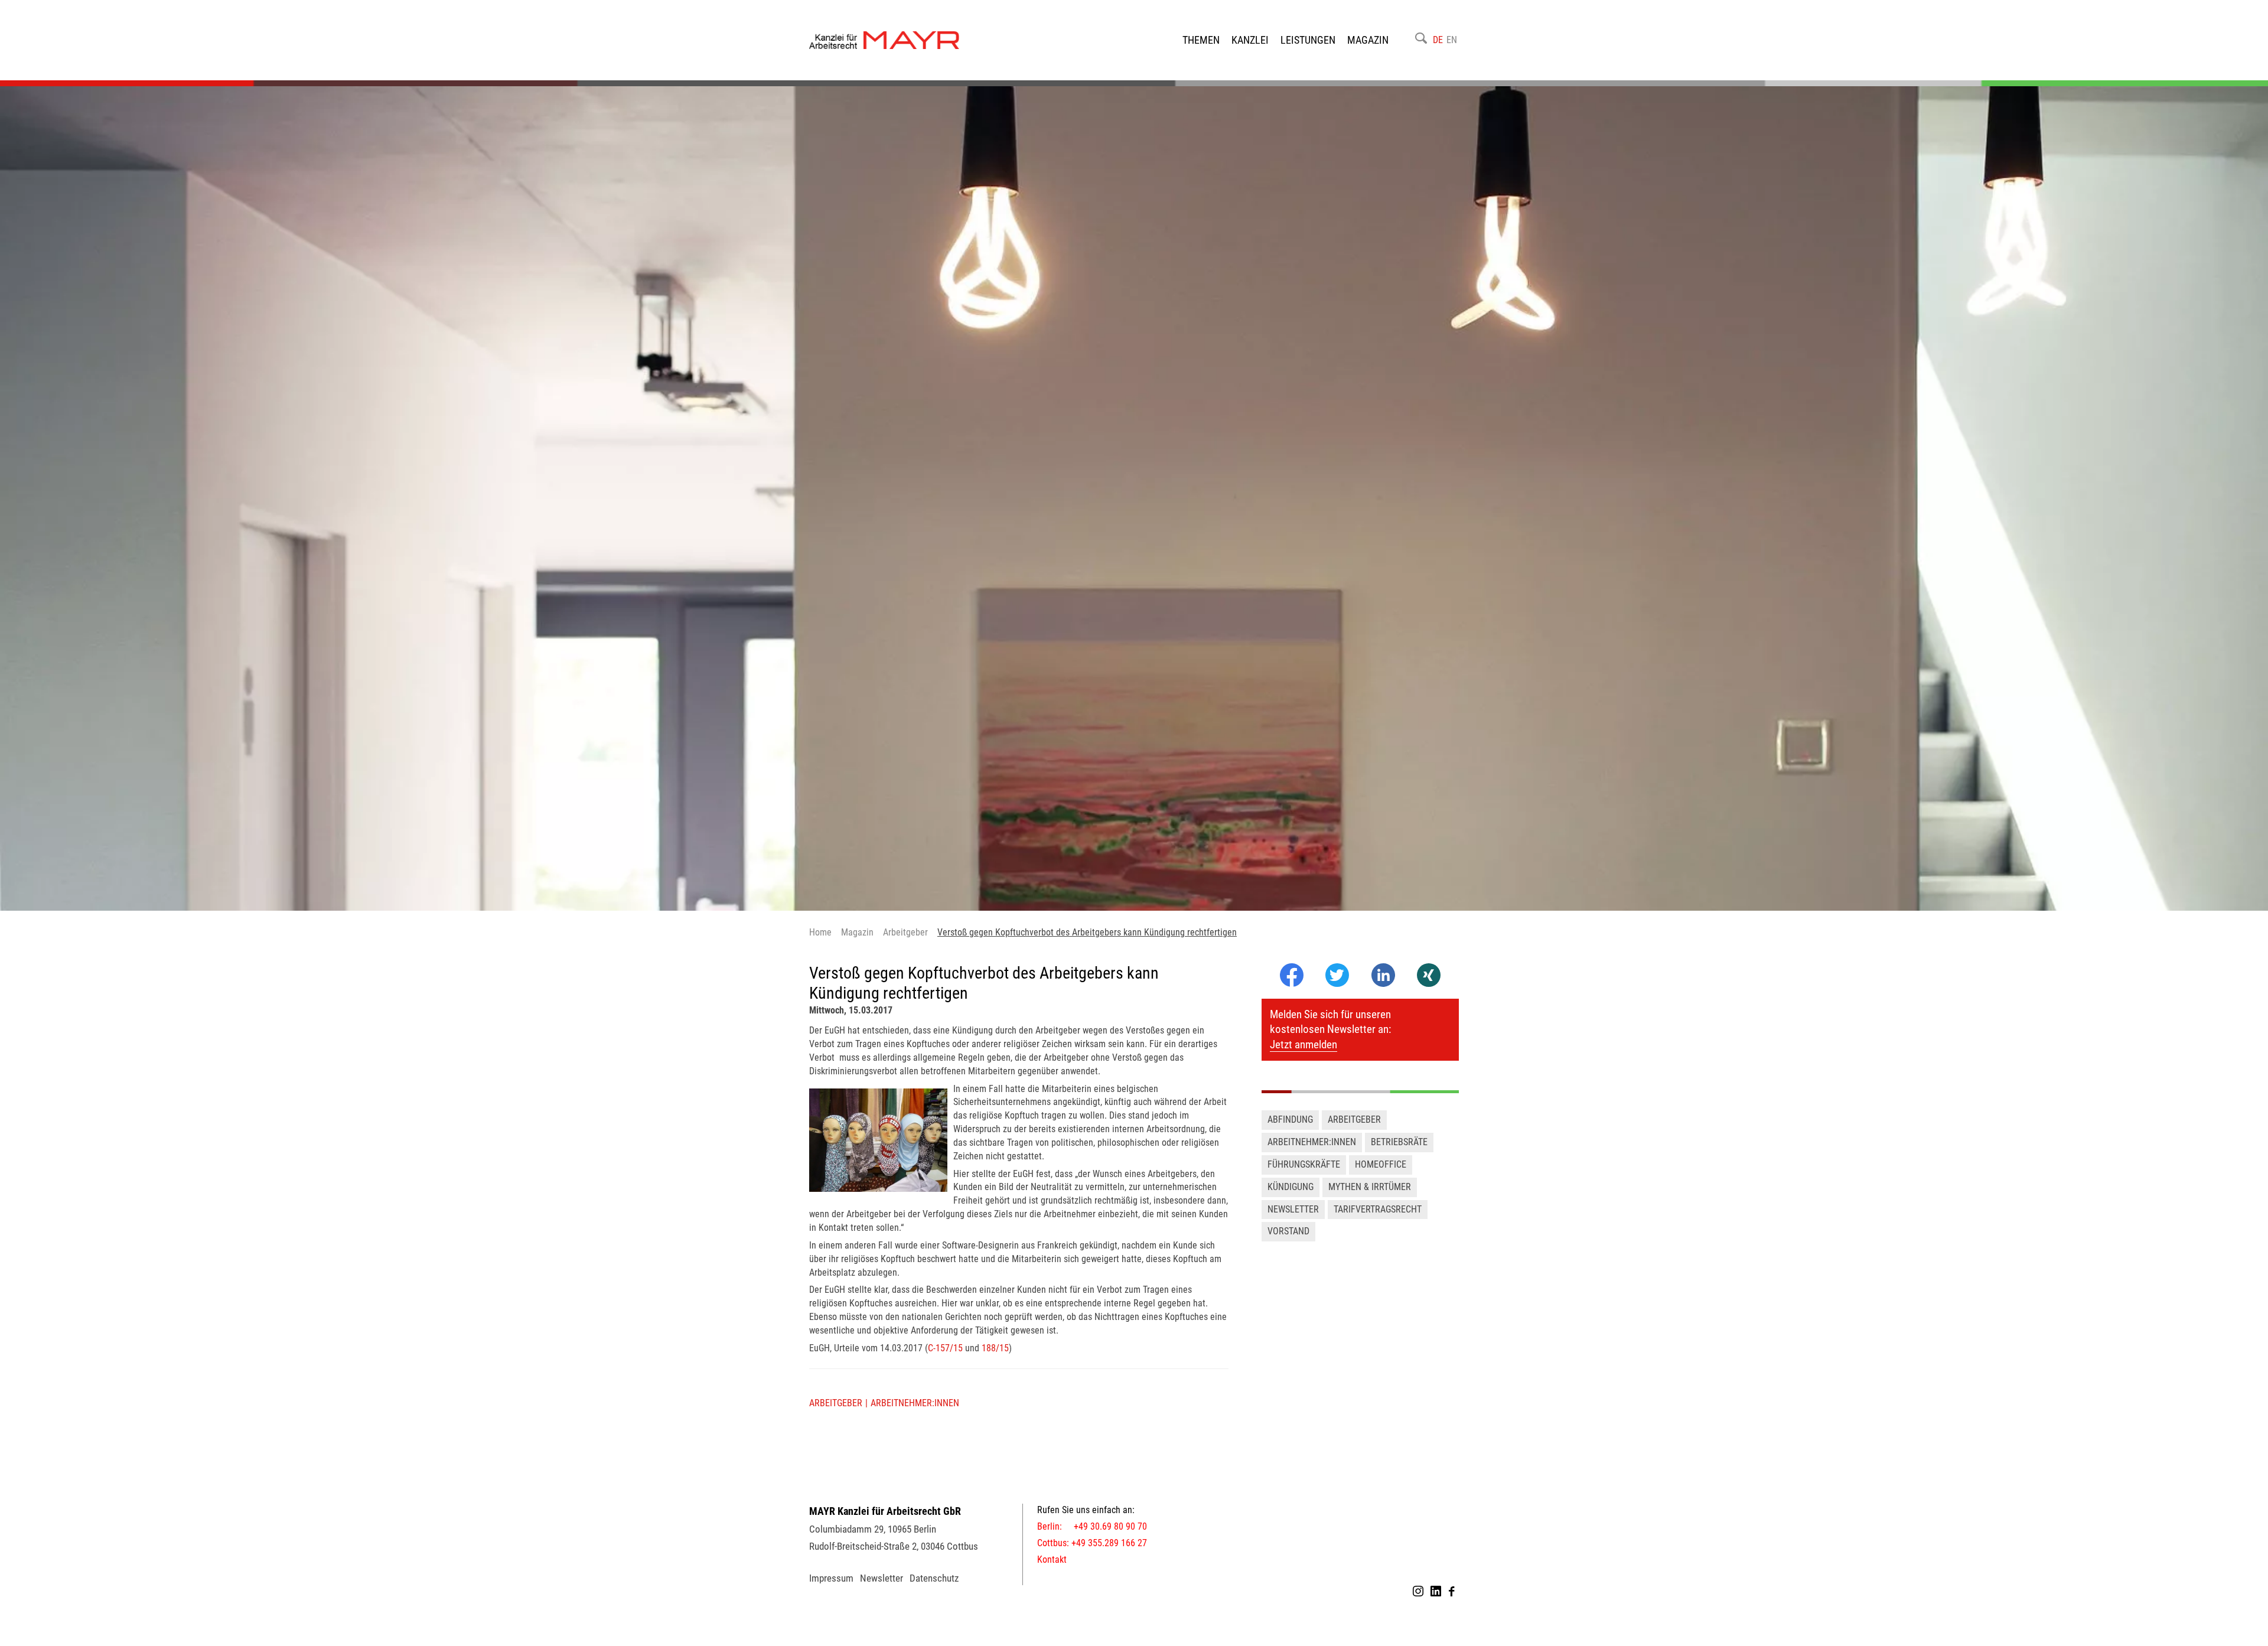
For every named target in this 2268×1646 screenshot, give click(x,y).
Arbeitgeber (836, 1403)
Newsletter (1293, 1209)
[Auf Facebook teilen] (1292, 984)
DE (1438, 40)
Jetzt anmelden (1304, 1044)
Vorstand (1288, 1231)
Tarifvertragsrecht (1378, 1209)
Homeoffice (1381, 1164)
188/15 (994, 1348)
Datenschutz (934, 1578)
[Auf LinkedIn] (1383, 984)
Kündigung (1291, 1187)
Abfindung (1290, 1119)
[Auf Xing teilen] (1429, 976)
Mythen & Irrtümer (1370, 1187)
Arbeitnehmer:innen (915, 1403)
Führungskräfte (1304, 1164)
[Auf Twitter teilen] (1337, 976)
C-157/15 (945, 1348)
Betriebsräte (1399, 1142)
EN (1452, 40)
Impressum (831, 1578)
